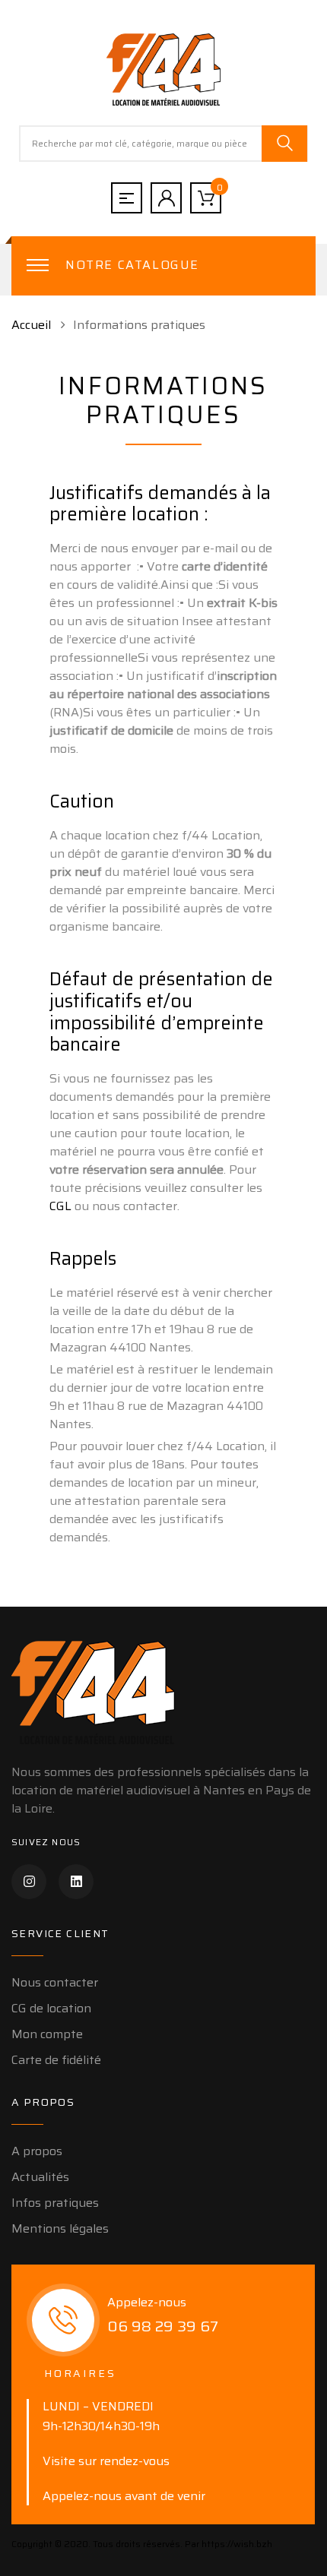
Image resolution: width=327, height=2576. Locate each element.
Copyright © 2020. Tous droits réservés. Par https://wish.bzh (142, 2544)
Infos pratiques (55, 2203)
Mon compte (47, 2034)
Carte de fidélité (56, 2060)
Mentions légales (60, 2228)
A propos (37, 2151)
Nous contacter (55, 1982)
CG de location (51, 2008)
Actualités (40, 2177)
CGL (60, 1206)
